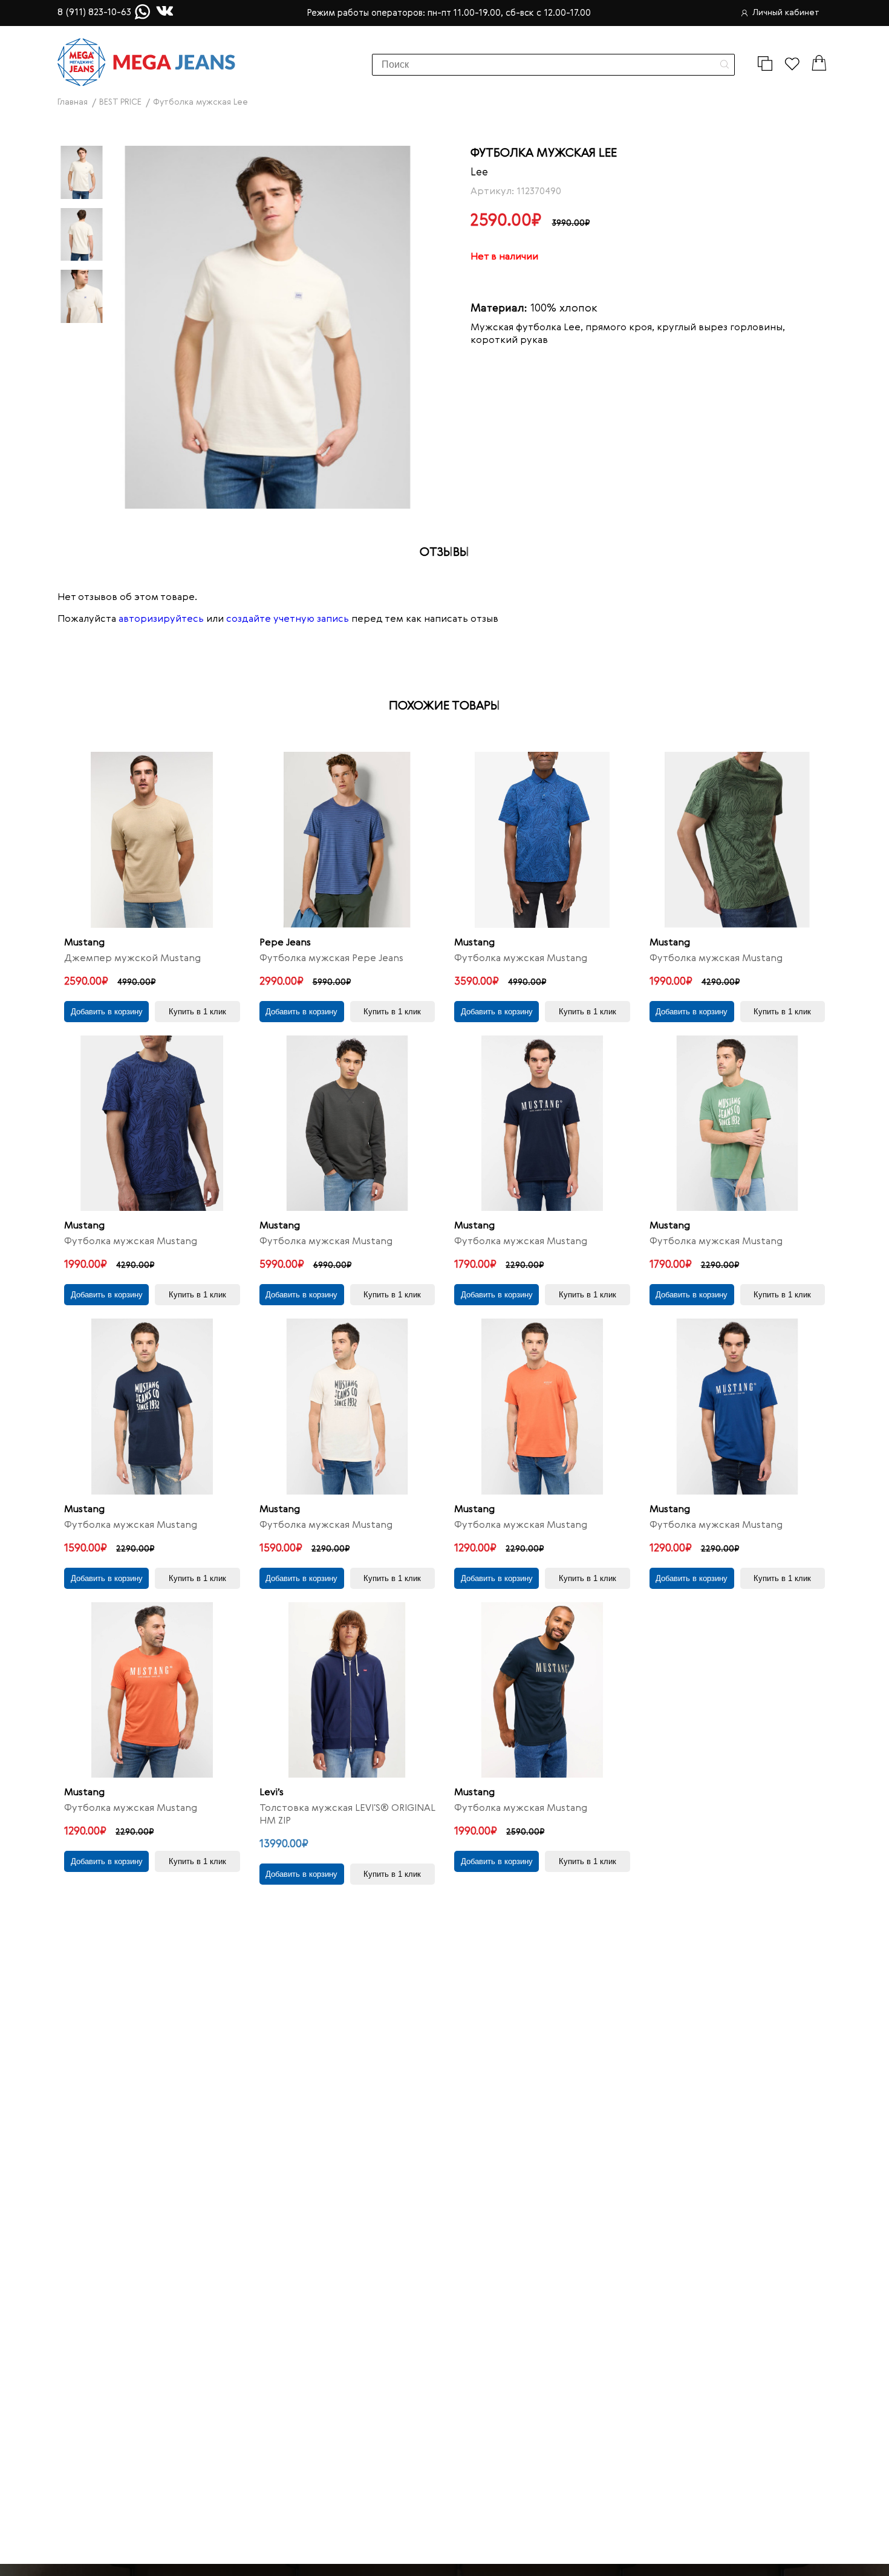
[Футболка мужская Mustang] (542, 840)
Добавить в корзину (107, 1012)
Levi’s (272, 1793)
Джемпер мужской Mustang (132, 959)
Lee (479, 172)
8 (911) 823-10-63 (94, 13)
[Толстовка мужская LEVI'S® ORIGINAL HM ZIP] (347, 1690)
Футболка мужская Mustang (521, 959)
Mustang (84, 943)
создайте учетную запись (288, 619)
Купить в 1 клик (197, 1012)
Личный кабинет (786, 13)
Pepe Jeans (285, 943)
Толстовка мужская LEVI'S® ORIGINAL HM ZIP (347, 1815)
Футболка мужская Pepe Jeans (331, 959)
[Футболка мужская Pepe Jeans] (347, 840)
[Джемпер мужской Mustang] (152, 840)
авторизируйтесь (161, 619)
